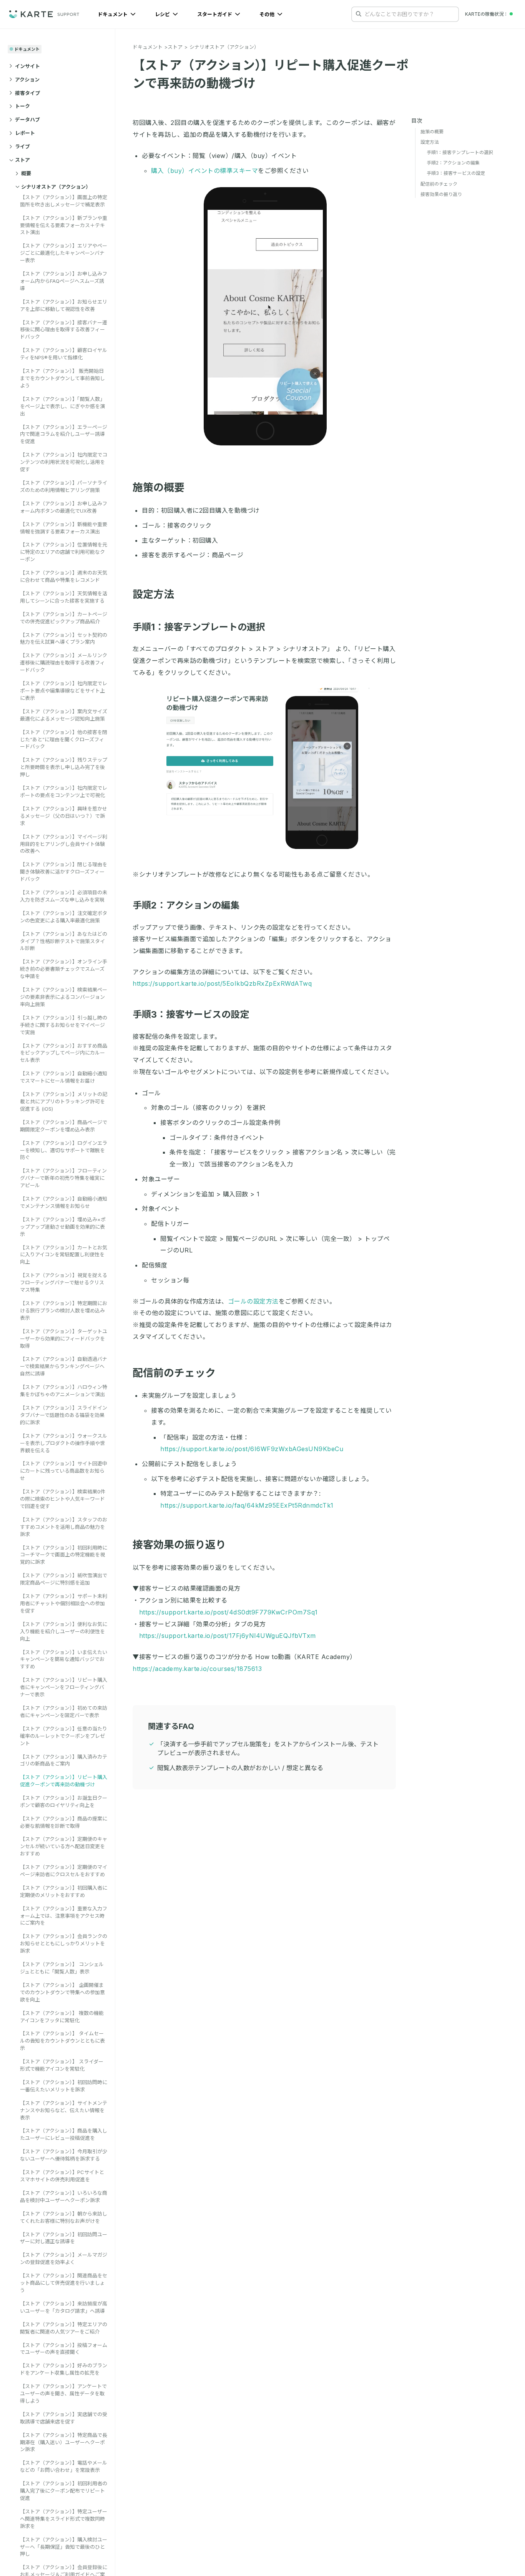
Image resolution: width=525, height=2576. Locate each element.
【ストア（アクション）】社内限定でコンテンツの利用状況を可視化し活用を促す (64, 462)
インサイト (27, 66)
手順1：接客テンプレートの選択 (199, 627)
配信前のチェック (174, 1373)
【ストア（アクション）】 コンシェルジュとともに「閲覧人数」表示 (62, 1968)
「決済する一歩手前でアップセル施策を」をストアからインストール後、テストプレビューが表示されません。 (268, 1748)
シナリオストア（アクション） (56, 186)
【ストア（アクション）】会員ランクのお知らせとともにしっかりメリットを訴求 (64, 1943)
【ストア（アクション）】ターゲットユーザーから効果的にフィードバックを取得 (64, 1338)
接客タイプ (27, 93)
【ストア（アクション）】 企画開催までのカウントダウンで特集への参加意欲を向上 (62, 1992)
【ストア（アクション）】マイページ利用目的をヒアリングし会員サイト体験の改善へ (64, 844)
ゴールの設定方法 (253, 1301)
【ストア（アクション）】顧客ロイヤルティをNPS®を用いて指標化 (64, 354)
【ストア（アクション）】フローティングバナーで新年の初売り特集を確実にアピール (63, 1178)
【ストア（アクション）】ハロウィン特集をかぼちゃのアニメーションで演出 (64, 1391)
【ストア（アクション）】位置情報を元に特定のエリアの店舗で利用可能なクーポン (64, 552)
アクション (27, 79)
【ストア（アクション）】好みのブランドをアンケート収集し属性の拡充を (64, 2369)
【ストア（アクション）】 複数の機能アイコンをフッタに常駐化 (62, 2017)
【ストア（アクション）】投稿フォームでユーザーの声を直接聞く (64, 2349)
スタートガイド (215, 14)
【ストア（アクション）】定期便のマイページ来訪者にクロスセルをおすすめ (64, 1871)
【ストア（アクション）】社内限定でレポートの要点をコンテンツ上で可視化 (64, 791)
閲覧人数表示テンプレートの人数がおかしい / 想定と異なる (240, 1768)
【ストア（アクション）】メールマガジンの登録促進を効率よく (64, 2258)
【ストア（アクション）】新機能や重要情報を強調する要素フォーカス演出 (64, 527)
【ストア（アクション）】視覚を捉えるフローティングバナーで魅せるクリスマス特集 (64, 1282)
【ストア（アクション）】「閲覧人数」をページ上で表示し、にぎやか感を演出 (62, 406)
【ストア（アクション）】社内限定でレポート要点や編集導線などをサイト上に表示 (64, 691)
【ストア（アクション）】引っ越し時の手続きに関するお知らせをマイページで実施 (64, 1025)
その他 (267, 14)
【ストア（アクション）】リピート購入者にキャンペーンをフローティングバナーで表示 (64, 1687)
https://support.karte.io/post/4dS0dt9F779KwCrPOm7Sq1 (228, 1612)
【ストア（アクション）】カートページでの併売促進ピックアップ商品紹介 (64, 617)
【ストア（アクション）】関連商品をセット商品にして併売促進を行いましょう (64, 2283)
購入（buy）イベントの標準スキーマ (204, 171)
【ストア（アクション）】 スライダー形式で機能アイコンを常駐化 (62, 2065)
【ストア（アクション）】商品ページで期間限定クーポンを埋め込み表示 (64, 1125)
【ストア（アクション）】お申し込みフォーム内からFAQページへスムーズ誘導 (64, 281)
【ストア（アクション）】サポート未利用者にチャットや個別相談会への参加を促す (64, 1603)
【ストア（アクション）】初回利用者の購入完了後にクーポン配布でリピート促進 (64, 2491)
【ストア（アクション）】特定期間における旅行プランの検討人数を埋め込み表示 (64, 1310)
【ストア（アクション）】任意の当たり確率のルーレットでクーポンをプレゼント (64, 1736)
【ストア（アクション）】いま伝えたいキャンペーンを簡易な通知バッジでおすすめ (64, 1659)
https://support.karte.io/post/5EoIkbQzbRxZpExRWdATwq (222, 983)
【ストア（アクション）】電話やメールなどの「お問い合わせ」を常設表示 (64, 2466)
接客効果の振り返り (179, 1545)
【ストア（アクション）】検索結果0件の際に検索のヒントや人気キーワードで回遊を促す (63, 1499)
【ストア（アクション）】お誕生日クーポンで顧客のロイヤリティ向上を (64, 1801)
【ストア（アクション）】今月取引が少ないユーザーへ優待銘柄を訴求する (64, 2155)
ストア (22, 160)
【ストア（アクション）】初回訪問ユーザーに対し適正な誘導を (64, 2238)
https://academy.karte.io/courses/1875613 (197, 1669)
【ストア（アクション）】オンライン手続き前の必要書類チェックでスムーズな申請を (64, 969)
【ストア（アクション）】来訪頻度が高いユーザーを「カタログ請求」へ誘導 (64, 2307)
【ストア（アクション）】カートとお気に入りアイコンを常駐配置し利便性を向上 (64, 1254)
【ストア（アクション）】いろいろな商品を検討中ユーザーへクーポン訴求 (64, 2196)
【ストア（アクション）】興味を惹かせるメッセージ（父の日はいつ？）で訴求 (64, 815)
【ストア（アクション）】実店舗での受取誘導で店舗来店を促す (64, 2418)
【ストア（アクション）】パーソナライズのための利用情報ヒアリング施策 (64, 486)
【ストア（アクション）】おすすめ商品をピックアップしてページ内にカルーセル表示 (64, 1053)
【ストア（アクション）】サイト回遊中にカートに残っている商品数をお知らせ (64, 1471)
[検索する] (359, 14)
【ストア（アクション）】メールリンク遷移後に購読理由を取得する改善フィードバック (64, 663)
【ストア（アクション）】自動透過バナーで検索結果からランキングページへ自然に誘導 (64, 1366)
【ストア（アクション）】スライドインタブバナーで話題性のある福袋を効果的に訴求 (64, 1415)
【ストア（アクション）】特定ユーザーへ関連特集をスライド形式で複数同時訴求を (64, 2519)
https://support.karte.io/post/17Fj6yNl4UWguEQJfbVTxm (228, 1636)
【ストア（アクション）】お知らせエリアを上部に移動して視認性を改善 (64, 305)
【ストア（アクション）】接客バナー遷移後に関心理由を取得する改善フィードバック (64, 329)
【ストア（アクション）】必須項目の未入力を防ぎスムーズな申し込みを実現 (64, 896)
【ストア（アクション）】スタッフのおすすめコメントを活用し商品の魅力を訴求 (64, 1526)
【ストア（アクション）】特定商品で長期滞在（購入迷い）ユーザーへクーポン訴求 (64, 2442)
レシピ (163, 14)
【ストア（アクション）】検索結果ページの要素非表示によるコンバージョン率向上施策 (64, 997)
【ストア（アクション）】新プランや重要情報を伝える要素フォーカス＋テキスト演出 (64, 225)
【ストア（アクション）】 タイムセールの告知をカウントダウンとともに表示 (62, 2041)
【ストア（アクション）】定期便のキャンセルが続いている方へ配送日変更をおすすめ (64, 1846)
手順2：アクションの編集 (186, 905)
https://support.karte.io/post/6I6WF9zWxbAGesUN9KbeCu (252, 1449)
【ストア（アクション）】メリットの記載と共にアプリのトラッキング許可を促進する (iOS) (64, 1101)
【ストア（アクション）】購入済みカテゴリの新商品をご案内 (64, 1760)
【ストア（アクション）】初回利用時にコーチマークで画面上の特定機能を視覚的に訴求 (64, 1555)
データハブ (27, 120)
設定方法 (153, 594)
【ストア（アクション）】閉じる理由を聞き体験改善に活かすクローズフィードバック (64, 872)
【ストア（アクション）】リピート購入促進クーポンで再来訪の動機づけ (64, 1781)
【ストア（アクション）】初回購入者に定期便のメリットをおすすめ (64, 1891)
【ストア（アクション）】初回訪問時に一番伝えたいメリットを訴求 (64, 2086)
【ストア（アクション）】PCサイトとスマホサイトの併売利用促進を (62, 2176)
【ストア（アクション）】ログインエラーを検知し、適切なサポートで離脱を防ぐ (64, 1150)
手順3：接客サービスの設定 (191, 1014)
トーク (22, 106)
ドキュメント (113, 14)
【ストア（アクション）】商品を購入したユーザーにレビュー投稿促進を (64, 2134)
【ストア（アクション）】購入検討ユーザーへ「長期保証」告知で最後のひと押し (64, 2547)
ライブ (22, 146)
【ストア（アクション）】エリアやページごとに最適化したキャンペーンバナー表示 (64, 253)
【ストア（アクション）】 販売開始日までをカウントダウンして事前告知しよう (62, 378)
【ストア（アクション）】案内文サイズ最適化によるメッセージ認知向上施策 (64, 715)
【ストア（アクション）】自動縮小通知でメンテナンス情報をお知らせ (64, 1202)
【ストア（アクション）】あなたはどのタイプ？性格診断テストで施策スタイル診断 (64, 941)
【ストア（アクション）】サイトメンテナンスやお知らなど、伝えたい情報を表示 (64, 2110)
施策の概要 (159, 487)
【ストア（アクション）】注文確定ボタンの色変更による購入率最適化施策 (64, 916)
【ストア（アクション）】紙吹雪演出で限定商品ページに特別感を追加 (64, 1579)
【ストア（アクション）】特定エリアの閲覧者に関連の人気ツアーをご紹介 (64, 2328)
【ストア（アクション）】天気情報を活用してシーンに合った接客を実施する (64, 597)
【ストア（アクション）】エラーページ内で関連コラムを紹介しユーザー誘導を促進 (64, 434)
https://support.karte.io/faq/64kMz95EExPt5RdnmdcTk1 (247, 1505)
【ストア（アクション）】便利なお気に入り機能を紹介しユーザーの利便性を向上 (64, 1631)
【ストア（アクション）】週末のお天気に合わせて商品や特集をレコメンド (64, 576)
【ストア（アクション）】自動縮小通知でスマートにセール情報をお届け (64, 1077)
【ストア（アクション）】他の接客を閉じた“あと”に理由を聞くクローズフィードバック (64, 739)
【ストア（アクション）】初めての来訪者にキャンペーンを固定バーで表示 (64, 1712)
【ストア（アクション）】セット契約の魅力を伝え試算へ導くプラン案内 (64, 638)
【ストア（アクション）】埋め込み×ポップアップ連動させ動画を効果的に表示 (63, 1226)
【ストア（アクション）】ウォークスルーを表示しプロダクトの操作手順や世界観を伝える (64, 1443)
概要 (26, 173)
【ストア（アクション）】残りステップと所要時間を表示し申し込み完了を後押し (64, 767)
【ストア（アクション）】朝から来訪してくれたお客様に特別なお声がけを (64, 2217)
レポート (25, 133)
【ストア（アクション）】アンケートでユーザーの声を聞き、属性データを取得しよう (63, 2393)
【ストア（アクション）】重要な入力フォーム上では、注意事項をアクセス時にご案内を (64, 1916)
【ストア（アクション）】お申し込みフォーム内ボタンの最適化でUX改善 (64, 507)
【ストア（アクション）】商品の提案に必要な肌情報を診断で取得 (64, 1822)
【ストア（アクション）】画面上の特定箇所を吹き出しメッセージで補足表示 (64, 200)
